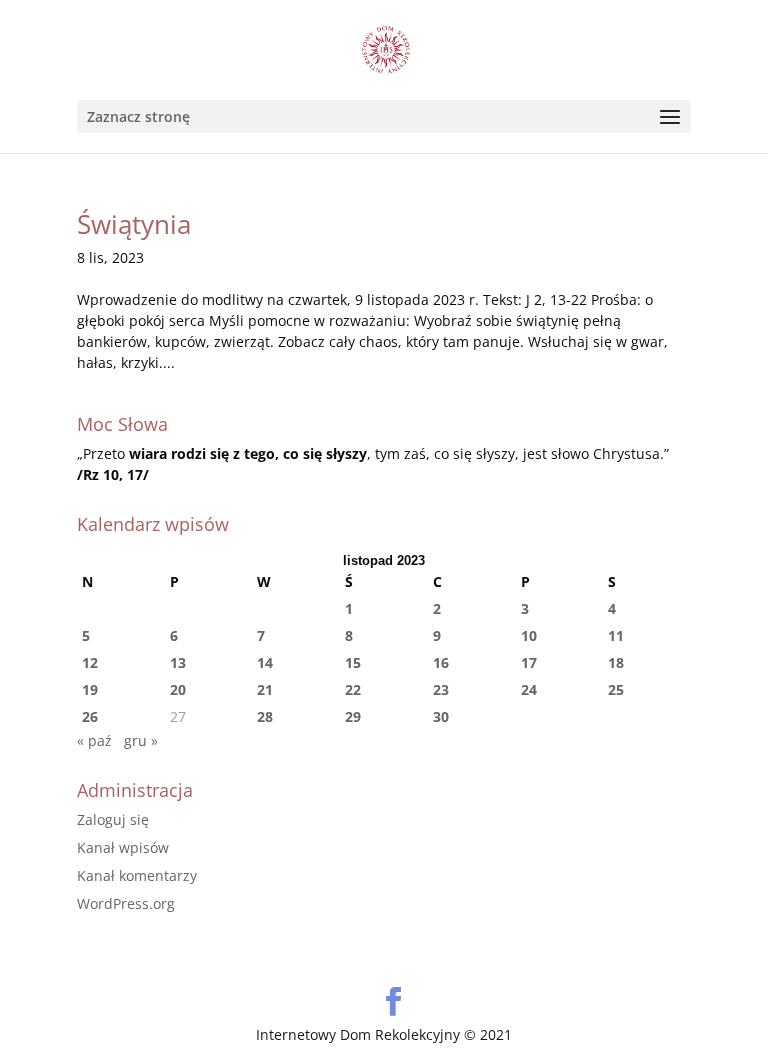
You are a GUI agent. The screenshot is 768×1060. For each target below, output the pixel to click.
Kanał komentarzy (137, 875)
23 (441, 689)
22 (353, 689)
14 (265, 662)
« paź (94, 740)
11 (616, 635)
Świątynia (134, 224)
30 (441, 716)
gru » (141, 740)
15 (353, 662)
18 (616, 662)
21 (265, 689)
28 (265, 716)
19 (90, 689)
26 (90, 716)
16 (441, 662)
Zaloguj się (113, 819)
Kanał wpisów (123, 847)
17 (529, 662)
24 (529, 689)
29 (353, 716)
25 (616, 689)
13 (178, 662)
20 (178, 689)
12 (90, 662)
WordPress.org (126, 903)
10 (529, 635)
